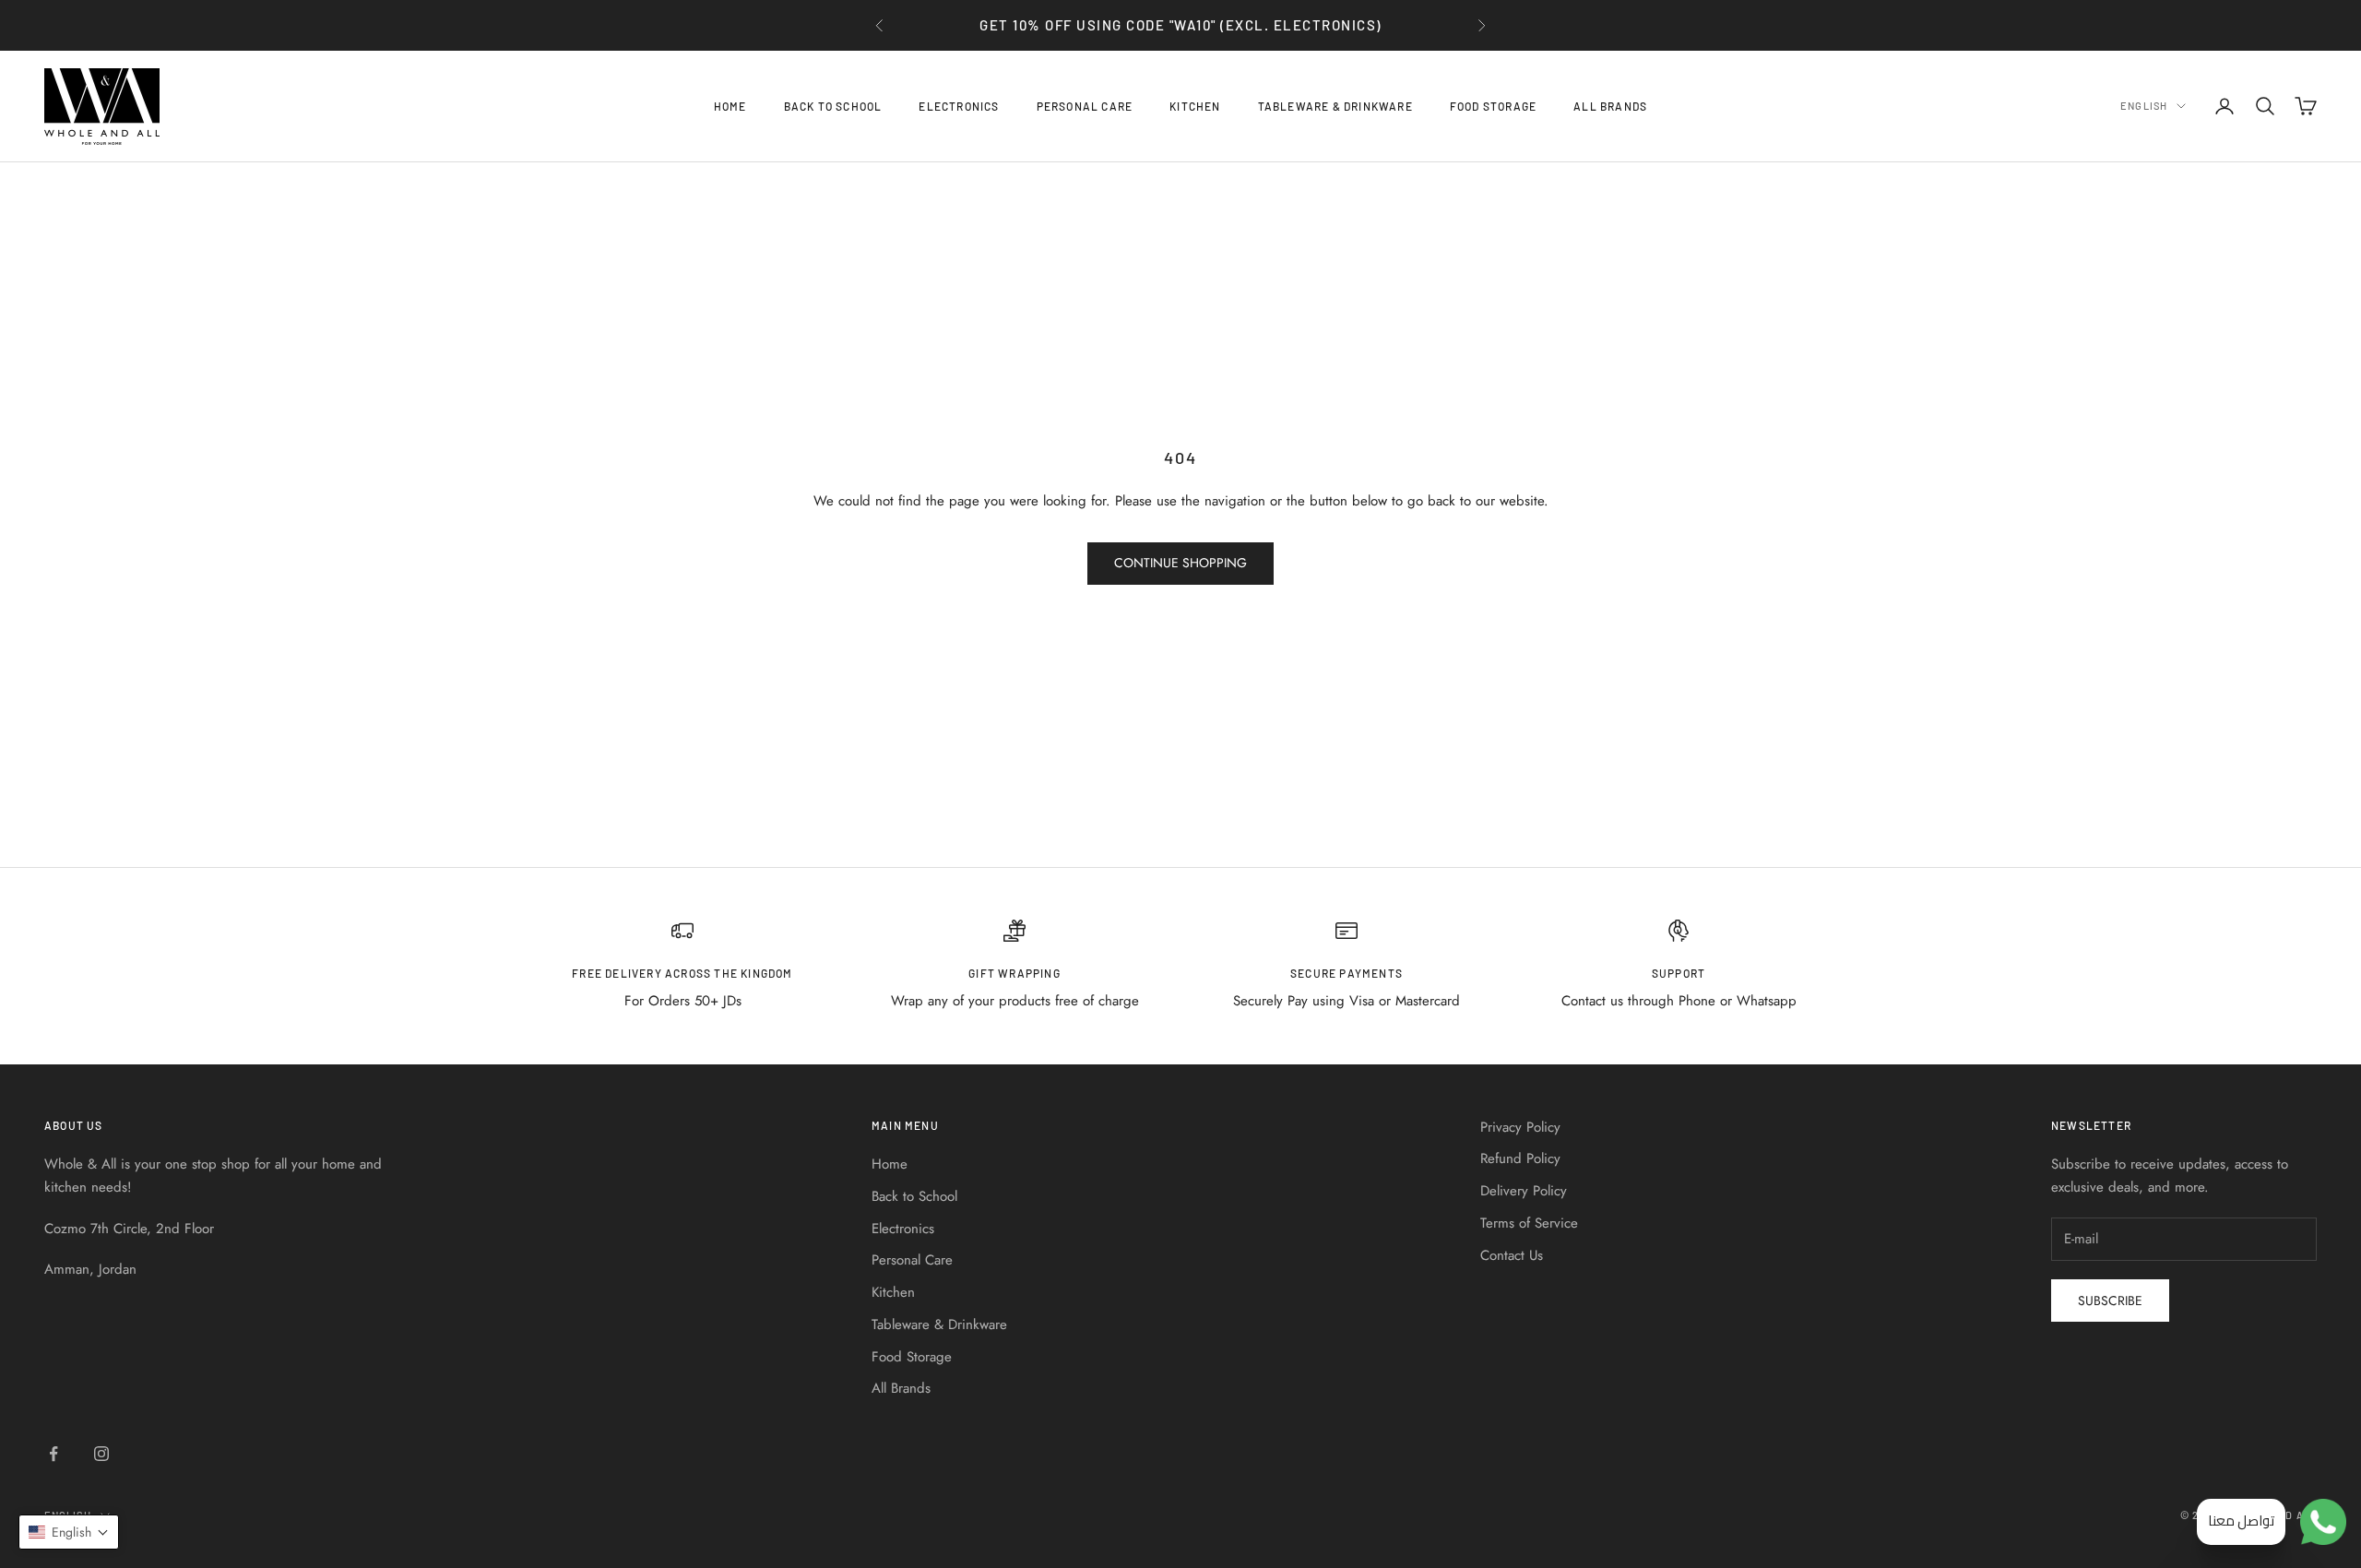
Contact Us (1512, 1255)
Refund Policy (1520, 1158)
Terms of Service (1529, 1223)
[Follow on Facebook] (53, 1454)
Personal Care (1085, 106)
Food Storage (1493, 106)
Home (730, 106)
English (2144, 106)
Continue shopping (1180, 563)
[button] (69, 1532)
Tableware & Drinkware (1335, 106)
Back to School (833, 106)
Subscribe (2110, 1301)
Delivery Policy (1524, 1191)
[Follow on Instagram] (101, 1454)
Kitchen (1195, 106)
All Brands (1610, 106)
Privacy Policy (1520, 1127)
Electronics (959, 106)
